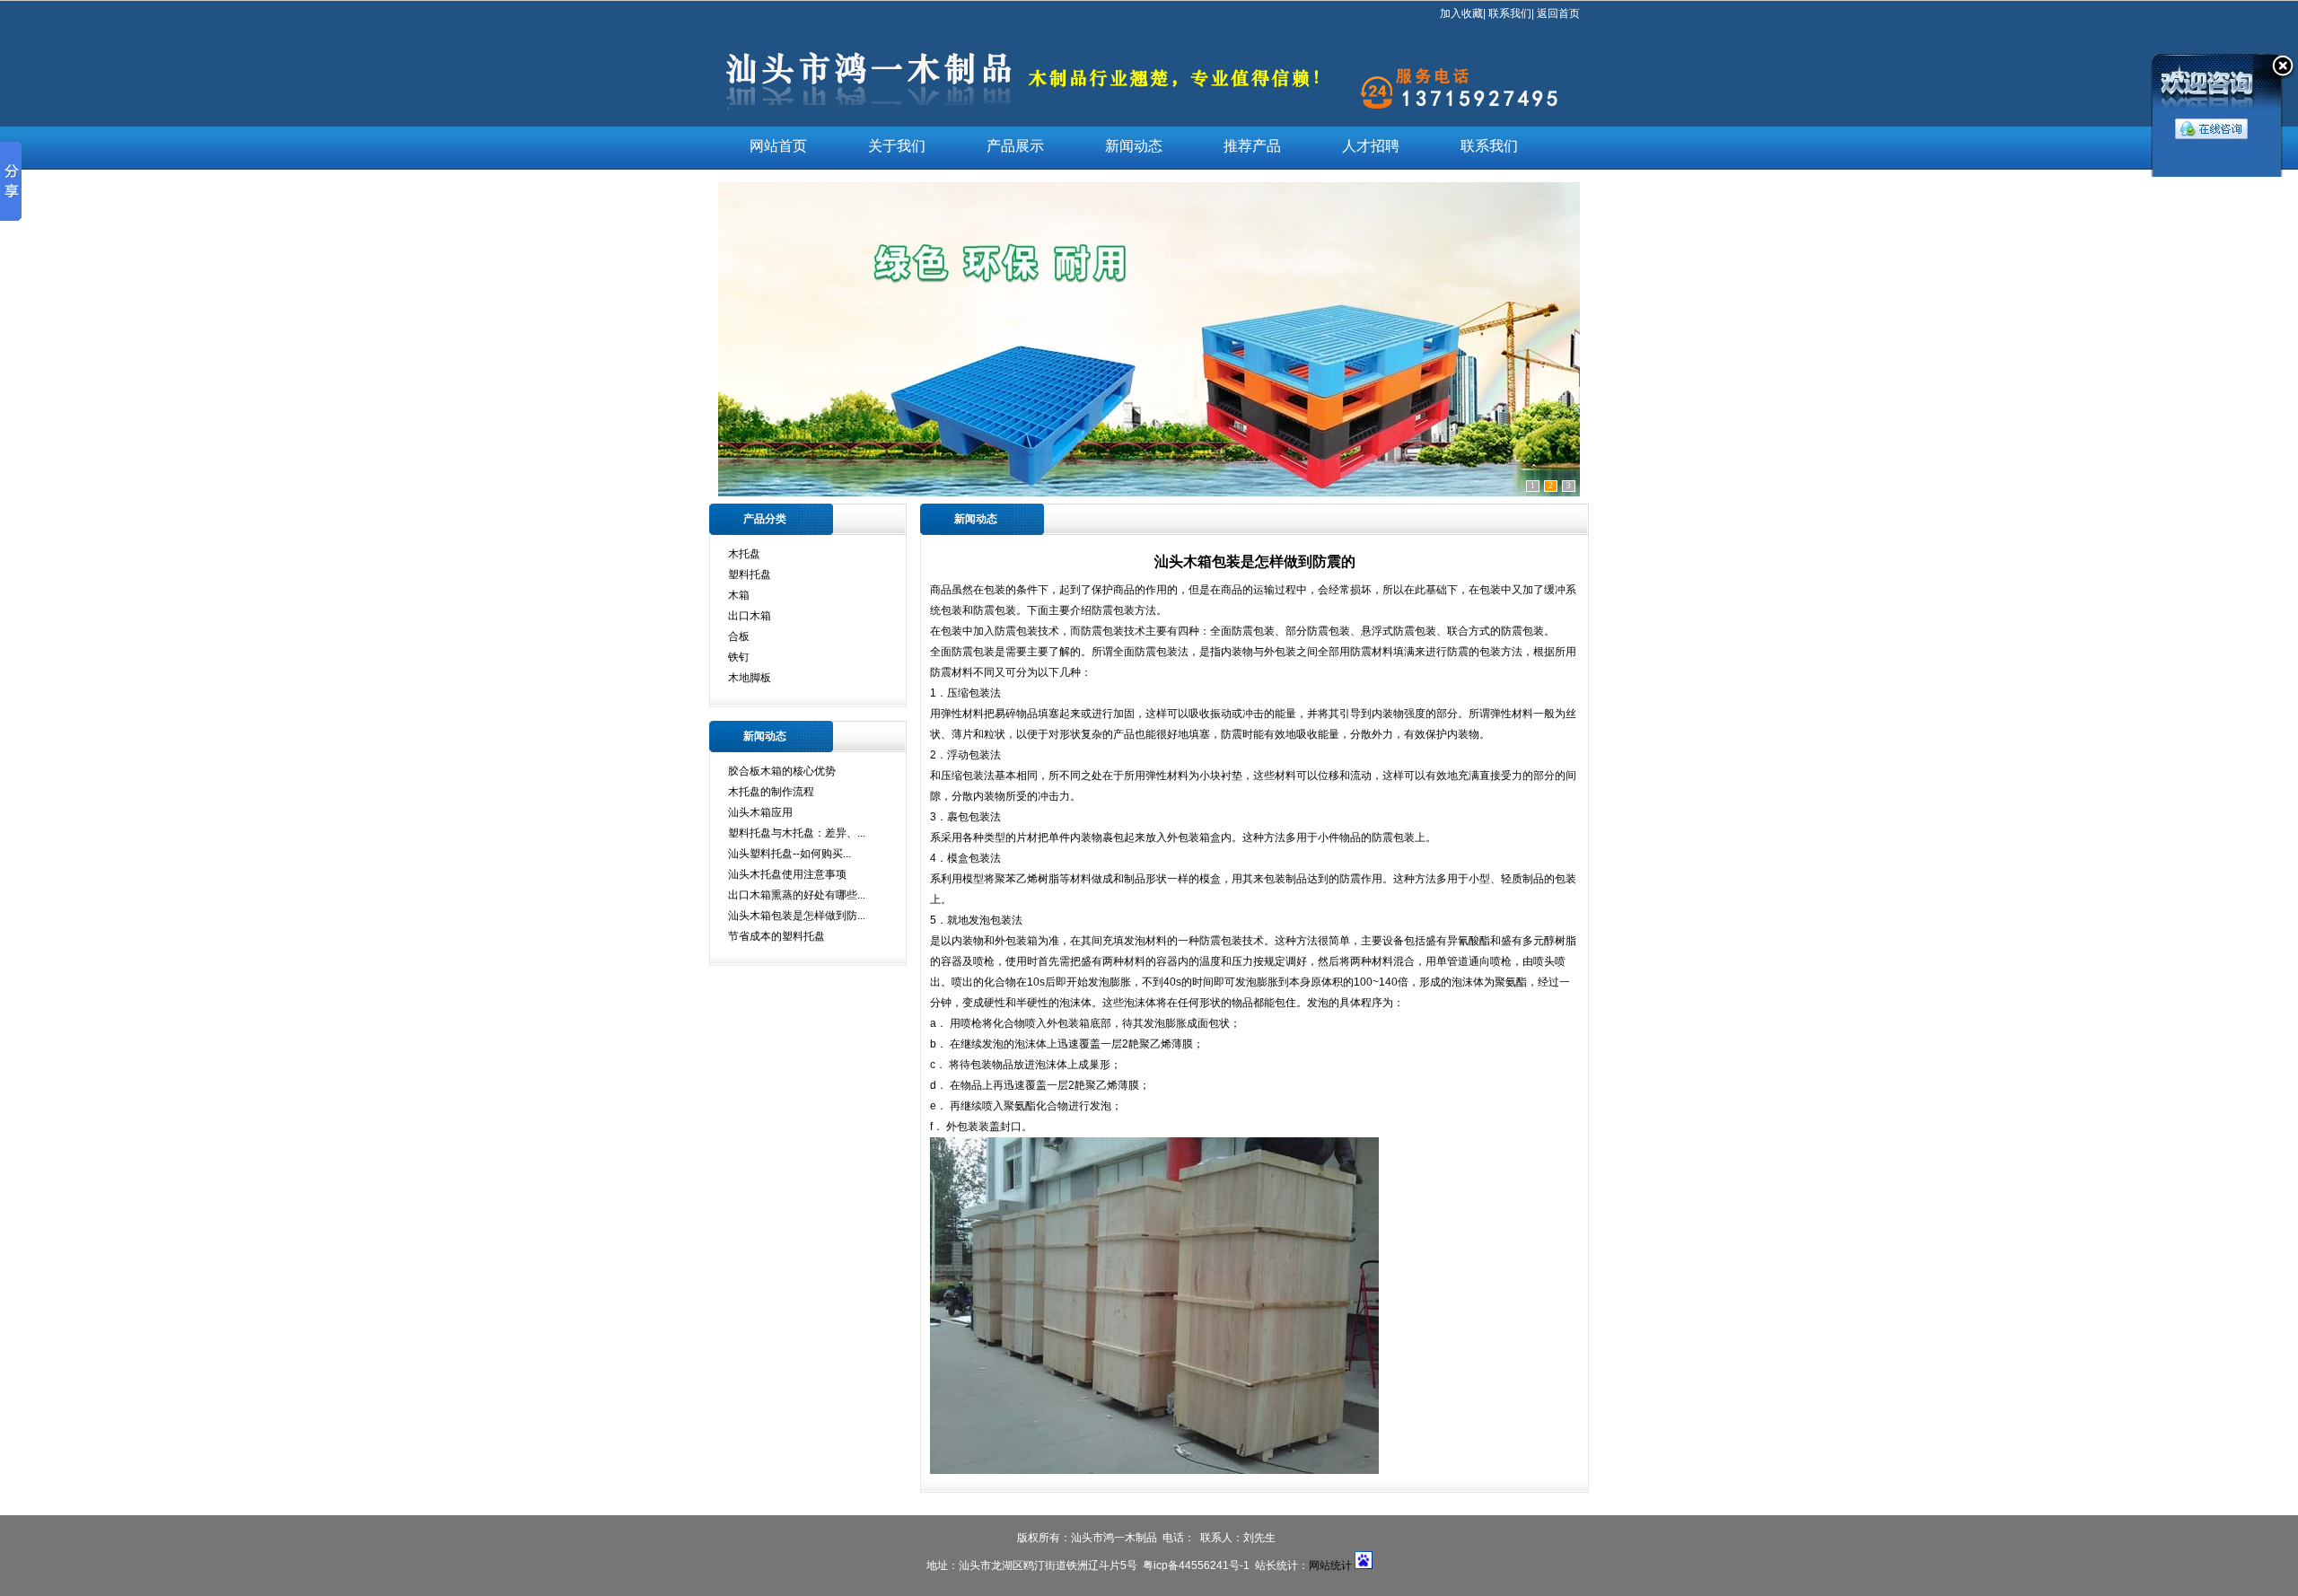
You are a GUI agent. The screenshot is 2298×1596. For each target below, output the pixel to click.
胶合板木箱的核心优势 (782, 771)
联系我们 (1510, 13)
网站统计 (1330, 1565)
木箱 (739, 595)
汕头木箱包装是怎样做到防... (797, 916)
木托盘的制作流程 (771, 792)
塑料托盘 (750, 574)
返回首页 (1558, 13)
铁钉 (739, 657)
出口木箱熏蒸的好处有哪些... (797, 895)
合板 (739, 636)
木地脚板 (750, 678)
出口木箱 (750, 616)
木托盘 (744, 554)
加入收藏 (1461, 13)
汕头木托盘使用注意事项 (787, 874)
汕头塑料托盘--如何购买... (789, 854)
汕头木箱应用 (760, 812)
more (900, 519)
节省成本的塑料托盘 (776, 936)
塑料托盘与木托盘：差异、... (797, 833)
